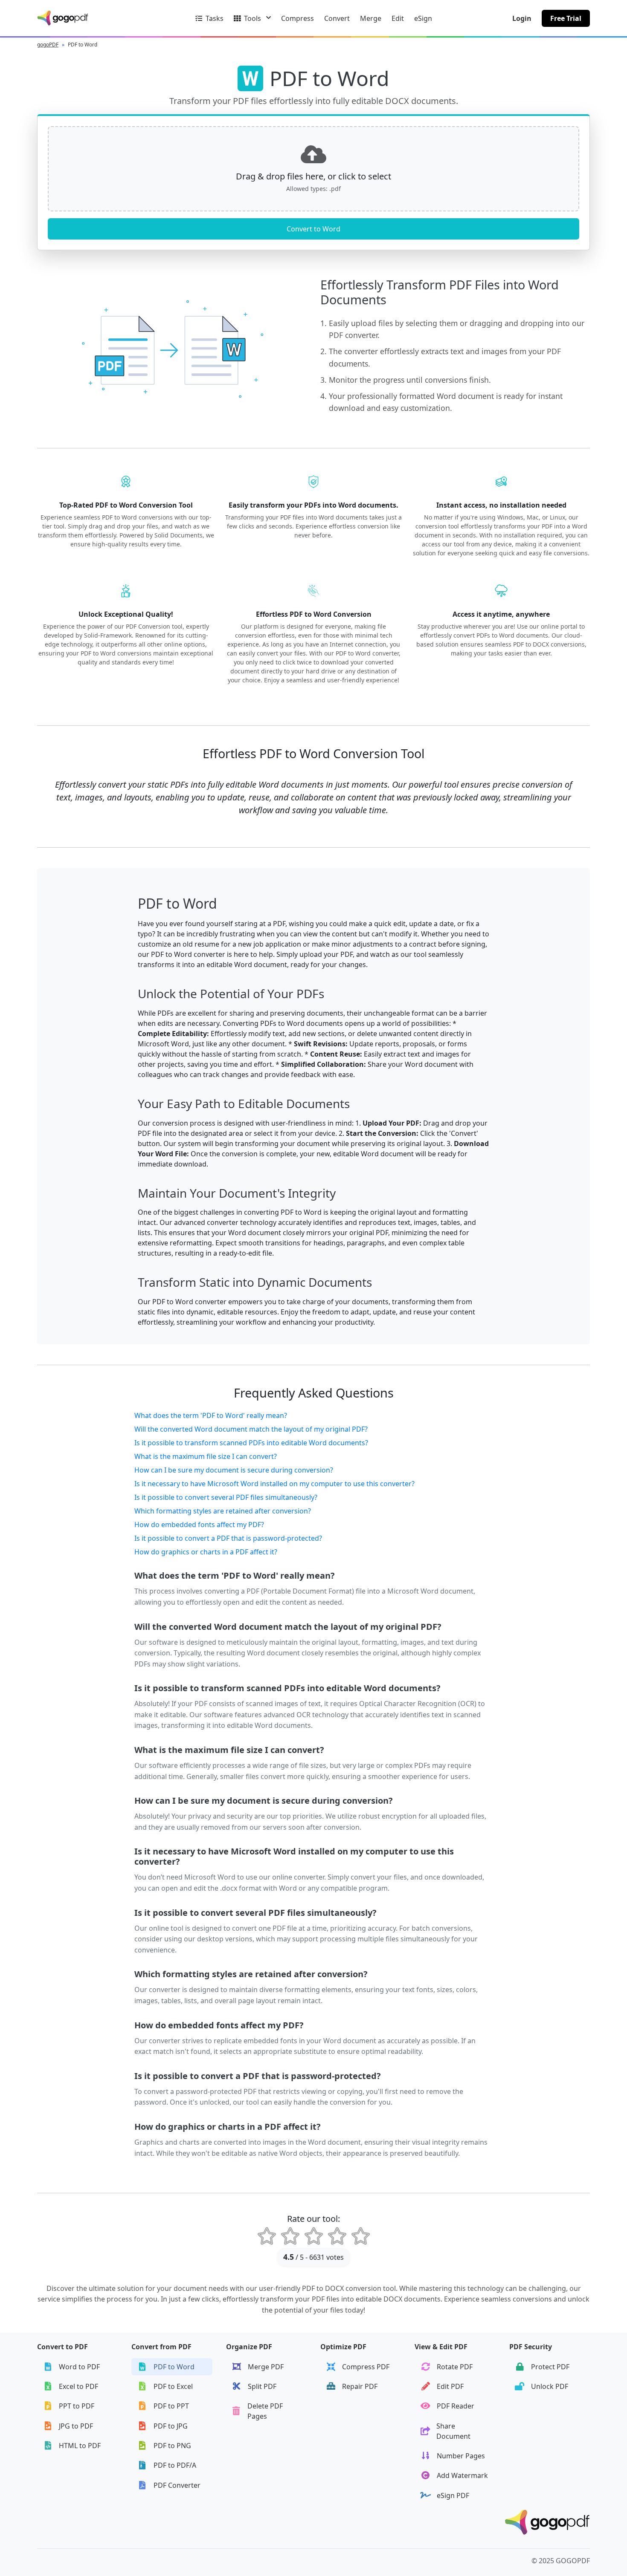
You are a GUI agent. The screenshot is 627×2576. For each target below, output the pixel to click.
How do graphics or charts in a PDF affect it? (206, 1552)
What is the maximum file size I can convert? (206, 1456)
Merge (371, 18)
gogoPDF (48, 45)
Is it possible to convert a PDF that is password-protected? (228, 1538)
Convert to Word (313, 229)
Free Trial (566, 18)
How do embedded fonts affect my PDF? (199, 1525)
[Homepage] (547, 2523)
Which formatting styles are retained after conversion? (223, 1511)
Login (522, 18)
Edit (398, 18)
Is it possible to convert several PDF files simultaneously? (226, 1497)
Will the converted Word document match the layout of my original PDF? (251, 1429)
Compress (298, 18)
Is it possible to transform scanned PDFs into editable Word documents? (251, 1443)
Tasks (215, 18)
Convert (337, 18)
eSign (423, 18)
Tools (253, 18)
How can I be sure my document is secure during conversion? (234, 1470)
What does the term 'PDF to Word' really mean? (211, 1415)
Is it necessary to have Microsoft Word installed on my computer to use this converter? (274, 1484)
